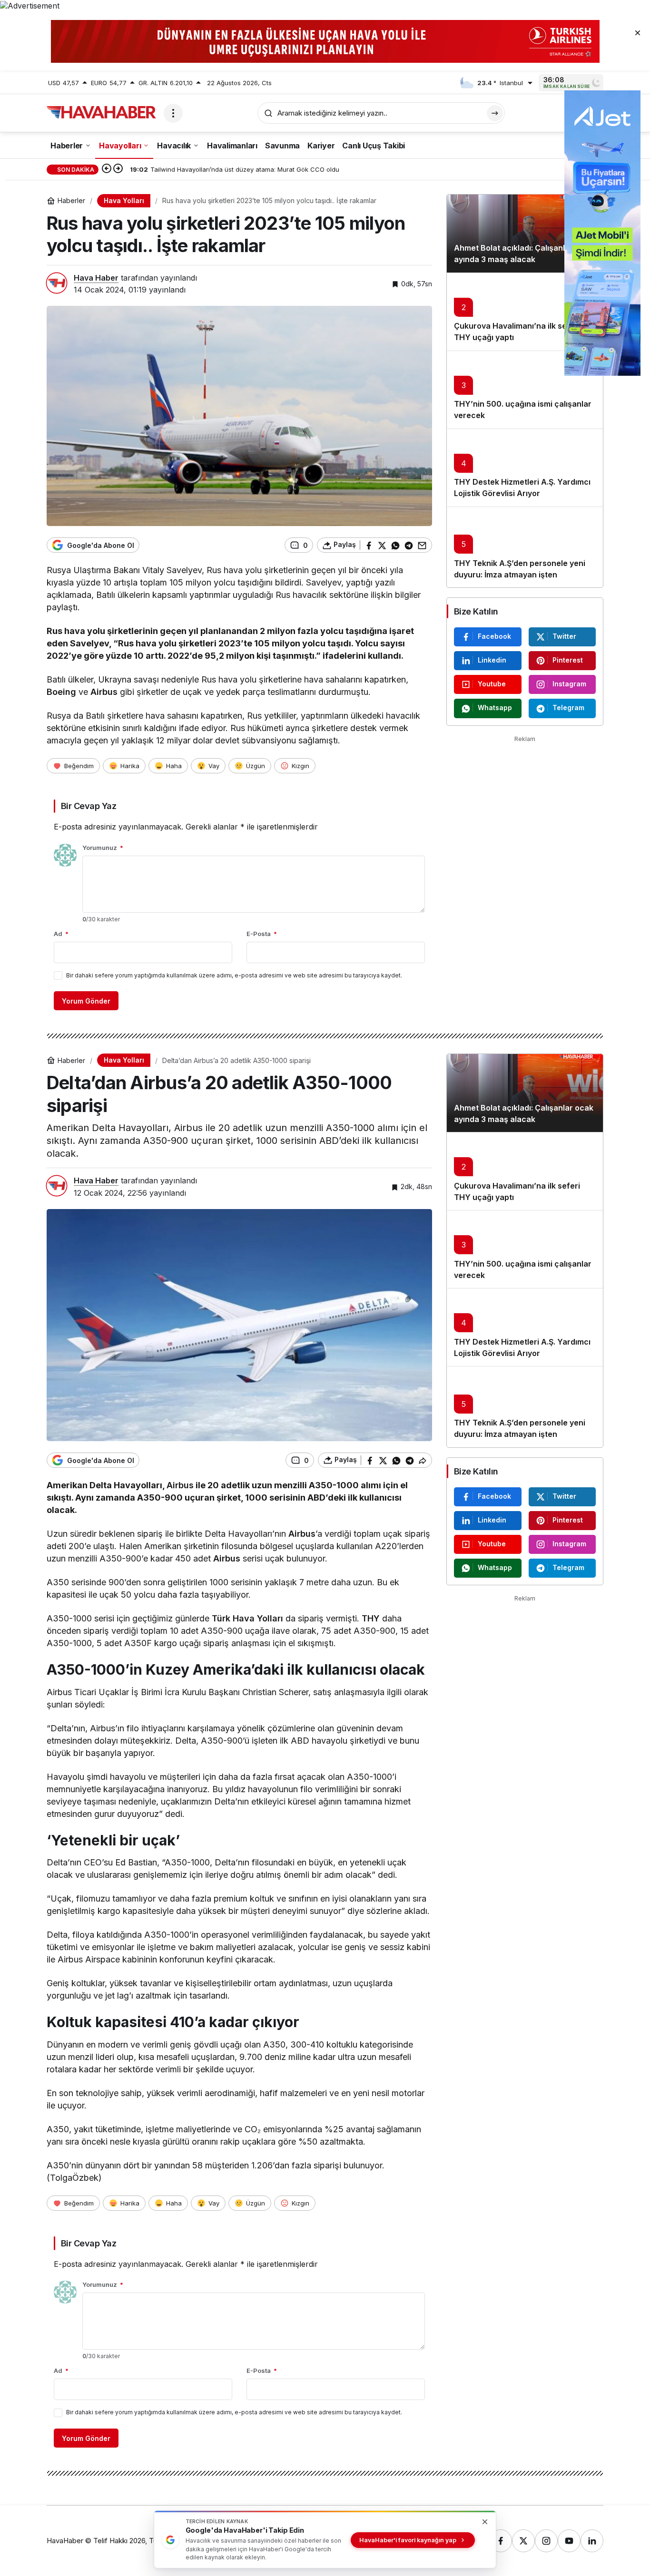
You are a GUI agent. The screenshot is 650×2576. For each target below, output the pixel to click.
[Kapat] (638, 32)
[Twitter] (523, 2541)
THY (371, 1618)
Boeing (61, 692)
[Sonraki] (118, 169)
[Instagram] (546, 2541)
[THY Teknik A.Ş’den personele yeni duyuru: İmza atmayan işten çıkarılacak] (525, 547)
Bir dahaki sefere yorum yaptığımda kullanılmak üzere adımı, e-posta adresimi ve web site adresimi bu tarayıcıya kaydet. (234, 975)
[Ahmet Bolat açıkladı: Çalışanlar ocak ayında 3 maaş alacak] (525, 234)
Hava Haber (96, 278)
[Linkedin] (592, 2541)
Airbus (104, 692)
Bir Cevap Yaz (89, 806)
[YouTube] (569, 2541)
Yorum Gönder (86, 1001)
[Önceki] (107, 169)
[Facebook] (501, 2541)
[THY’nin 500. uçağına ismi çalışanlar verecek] (525, 390)
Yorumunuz (103, 848)
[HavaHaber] (101, 112)
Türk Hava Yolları (247, 1618)
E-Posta (262, 934)
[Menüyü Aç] (173, 113)
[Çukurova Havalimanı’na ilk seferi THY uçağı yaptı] (525, 312)
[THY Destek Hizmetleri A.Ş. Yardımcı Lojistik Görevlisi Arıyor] (525, 468)
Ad (61, 934)
